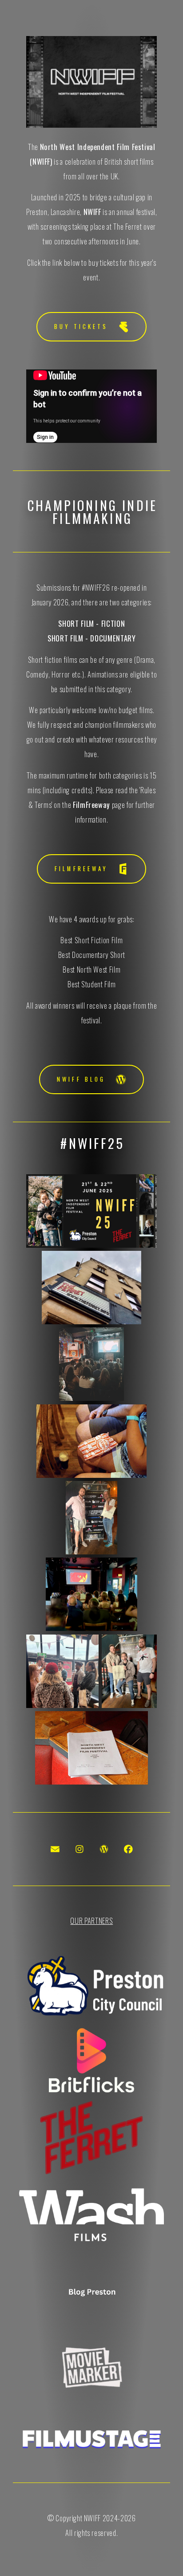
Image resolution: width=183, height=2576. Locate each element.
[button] (91, 327)
